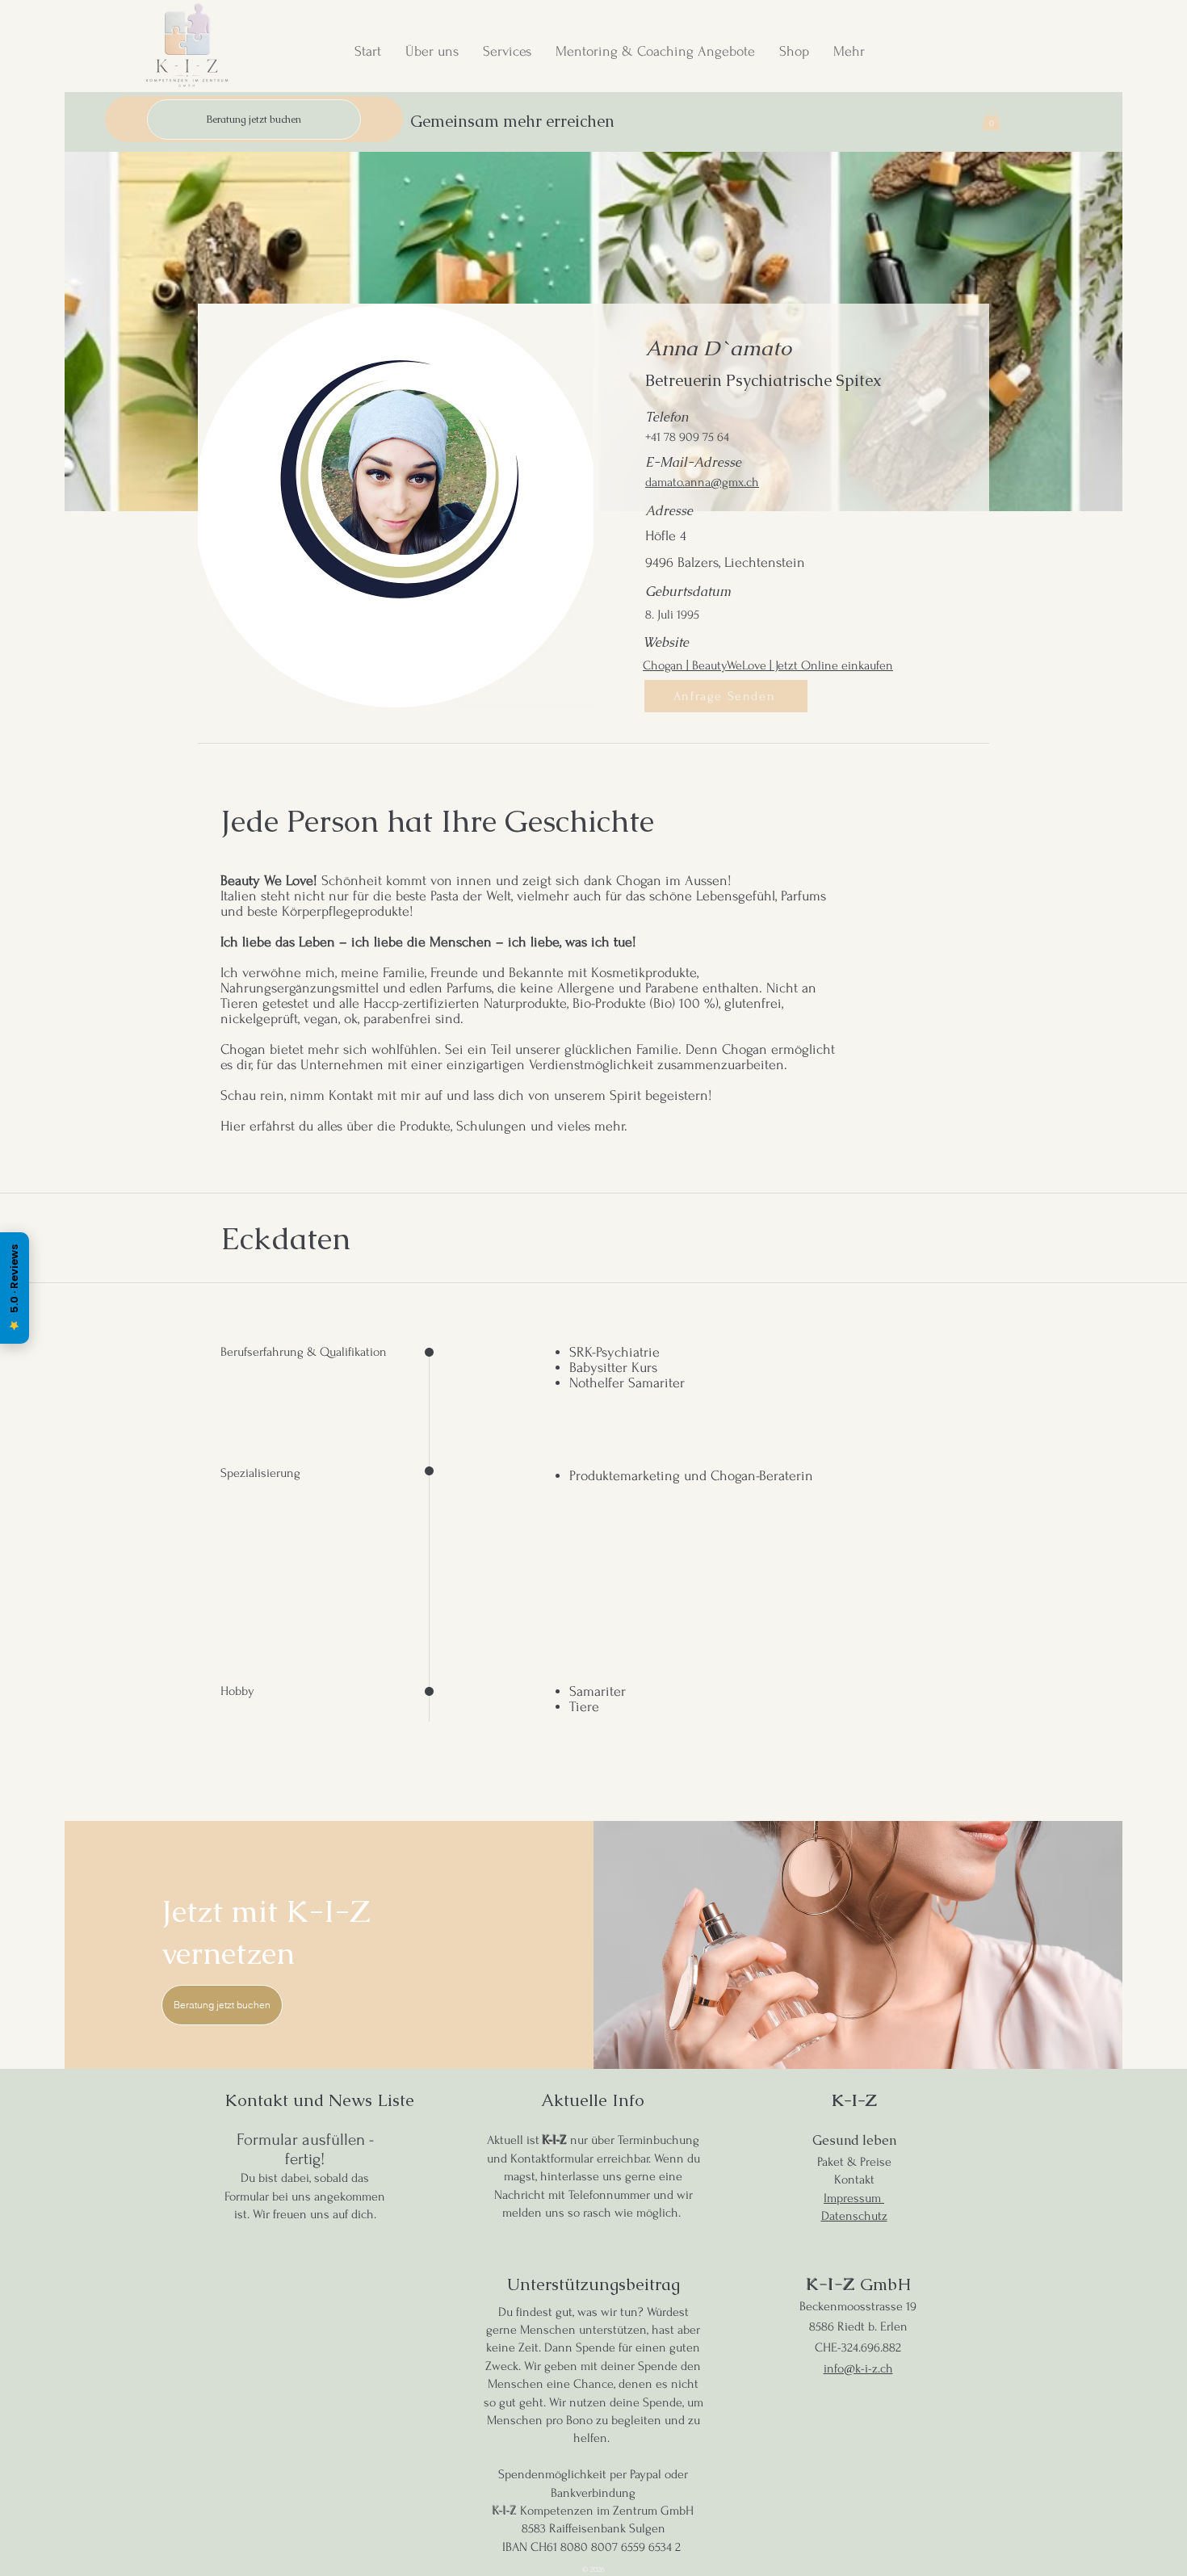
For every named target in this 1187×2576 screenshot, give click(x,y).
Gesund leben (854, 2140)
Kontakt (854, 2180)
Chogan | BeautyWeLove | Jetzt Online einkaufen (768, 665)
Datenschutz (854, 2216)
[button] (991, 119)
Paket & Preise (854, 2162)
